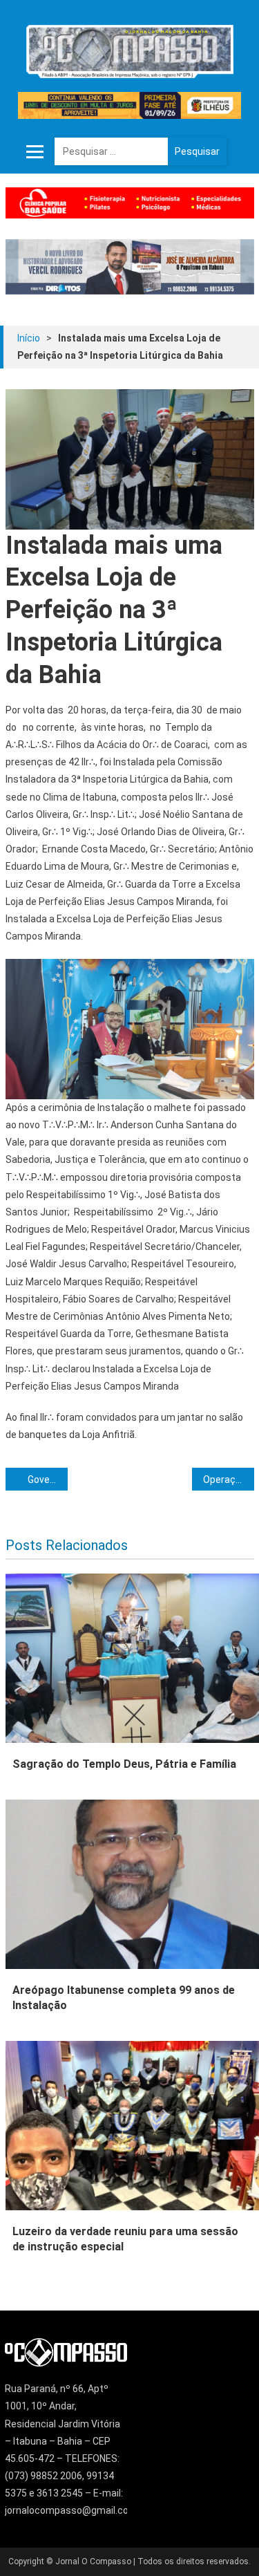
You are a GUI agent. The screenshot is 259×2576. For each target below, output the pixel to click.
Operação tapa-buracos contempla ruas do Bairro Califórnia (229, 1480)
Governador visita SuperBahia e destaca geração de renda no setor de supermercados (48, 1480)
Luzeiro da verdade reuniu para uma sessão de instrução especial (125, 2239)
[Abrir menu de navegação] (35, 151)
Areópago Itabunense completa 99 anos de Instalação (124, 1998)
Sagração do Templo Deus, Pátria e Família (124, 1764)
